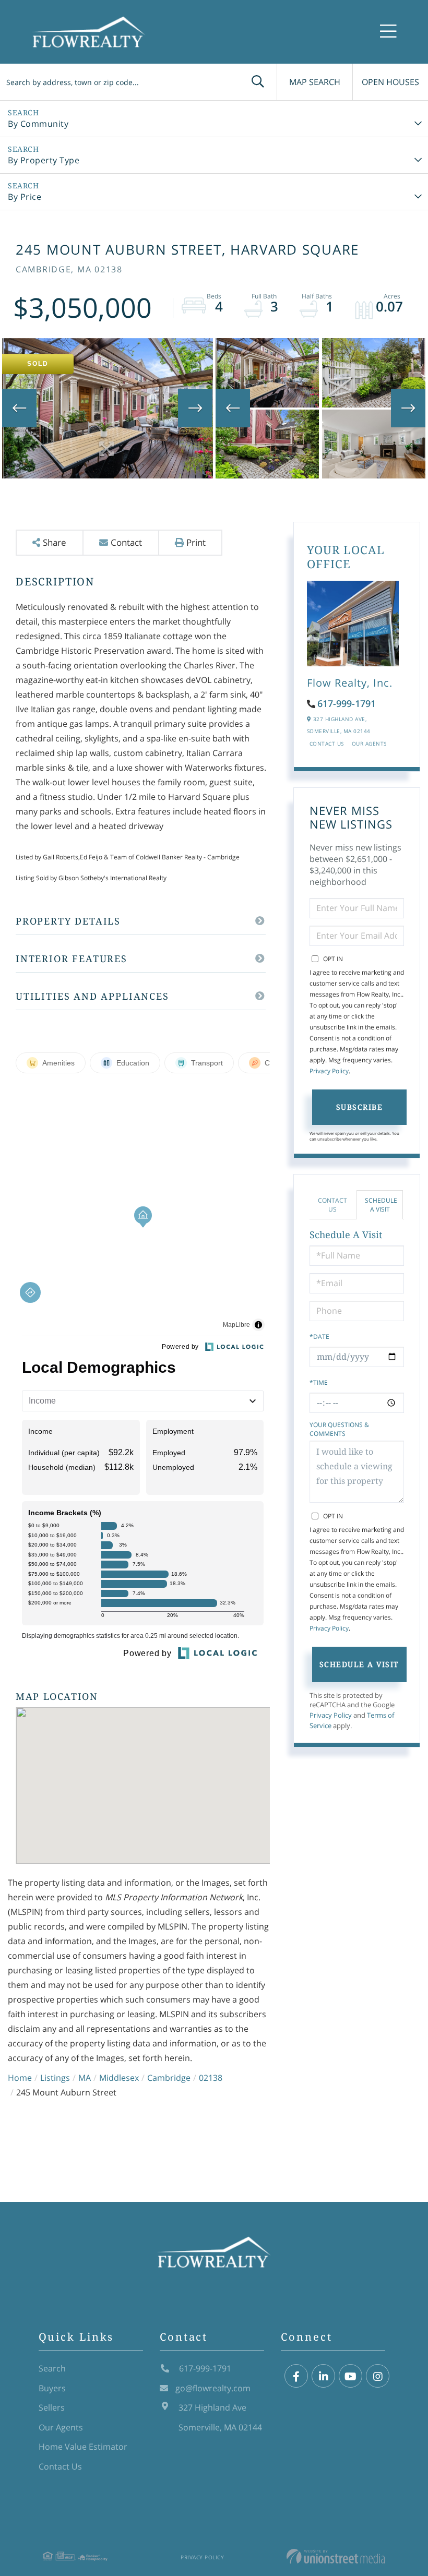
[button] (258, 82)
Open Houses (390, 82)
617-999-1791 (347, 703)
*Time (319, 1382)
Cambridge (169, 2078)
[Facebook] (296, 2376)
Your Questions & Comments (339, 1429)
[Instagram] (378, 2376)
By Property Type (44, 160)
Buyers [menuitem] (52, 2388)
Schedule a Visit (381, 1205)
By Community (38, 124)
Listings (55, 2078)
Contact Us (327, 744)
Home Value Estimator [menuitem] (83, 2447)
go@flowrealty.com (213, 2388)
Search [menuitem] (52, 2368)
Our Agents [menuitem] (61, 2427)
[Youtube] (350, 2376)
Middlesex (119, 2078)
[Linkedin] (323, 2376)
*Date (319, 1337)
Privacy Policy (329, 1071)
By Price (25, 197)
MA (85, 2078)
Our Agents (369, 744)
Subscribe (360, 1107)
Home (20, 2078)
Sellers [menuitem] (52, 2407)
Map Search (315, 82)
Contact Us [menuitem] (60, 2466)
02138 (211, 2078)
